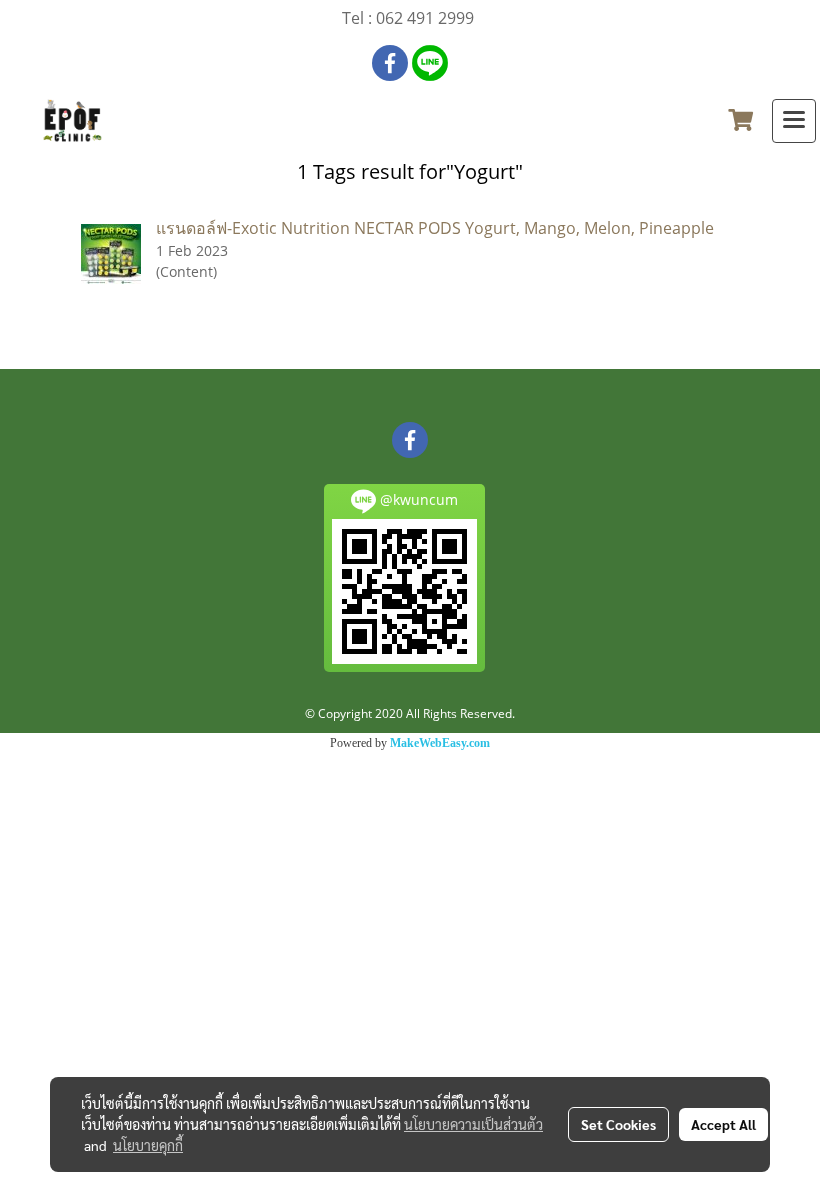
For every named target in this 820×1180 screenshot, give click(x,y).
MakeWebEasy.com (440, 743)
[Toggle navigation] (794, 121)
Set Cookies (618, 1124)
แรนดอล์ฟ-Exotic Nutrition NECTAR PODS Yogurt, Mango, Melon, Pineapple (435, 228)
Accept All (723, 1124)
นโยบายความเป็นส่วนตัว (473, 1124)
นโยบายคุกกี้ (148, 1145)
